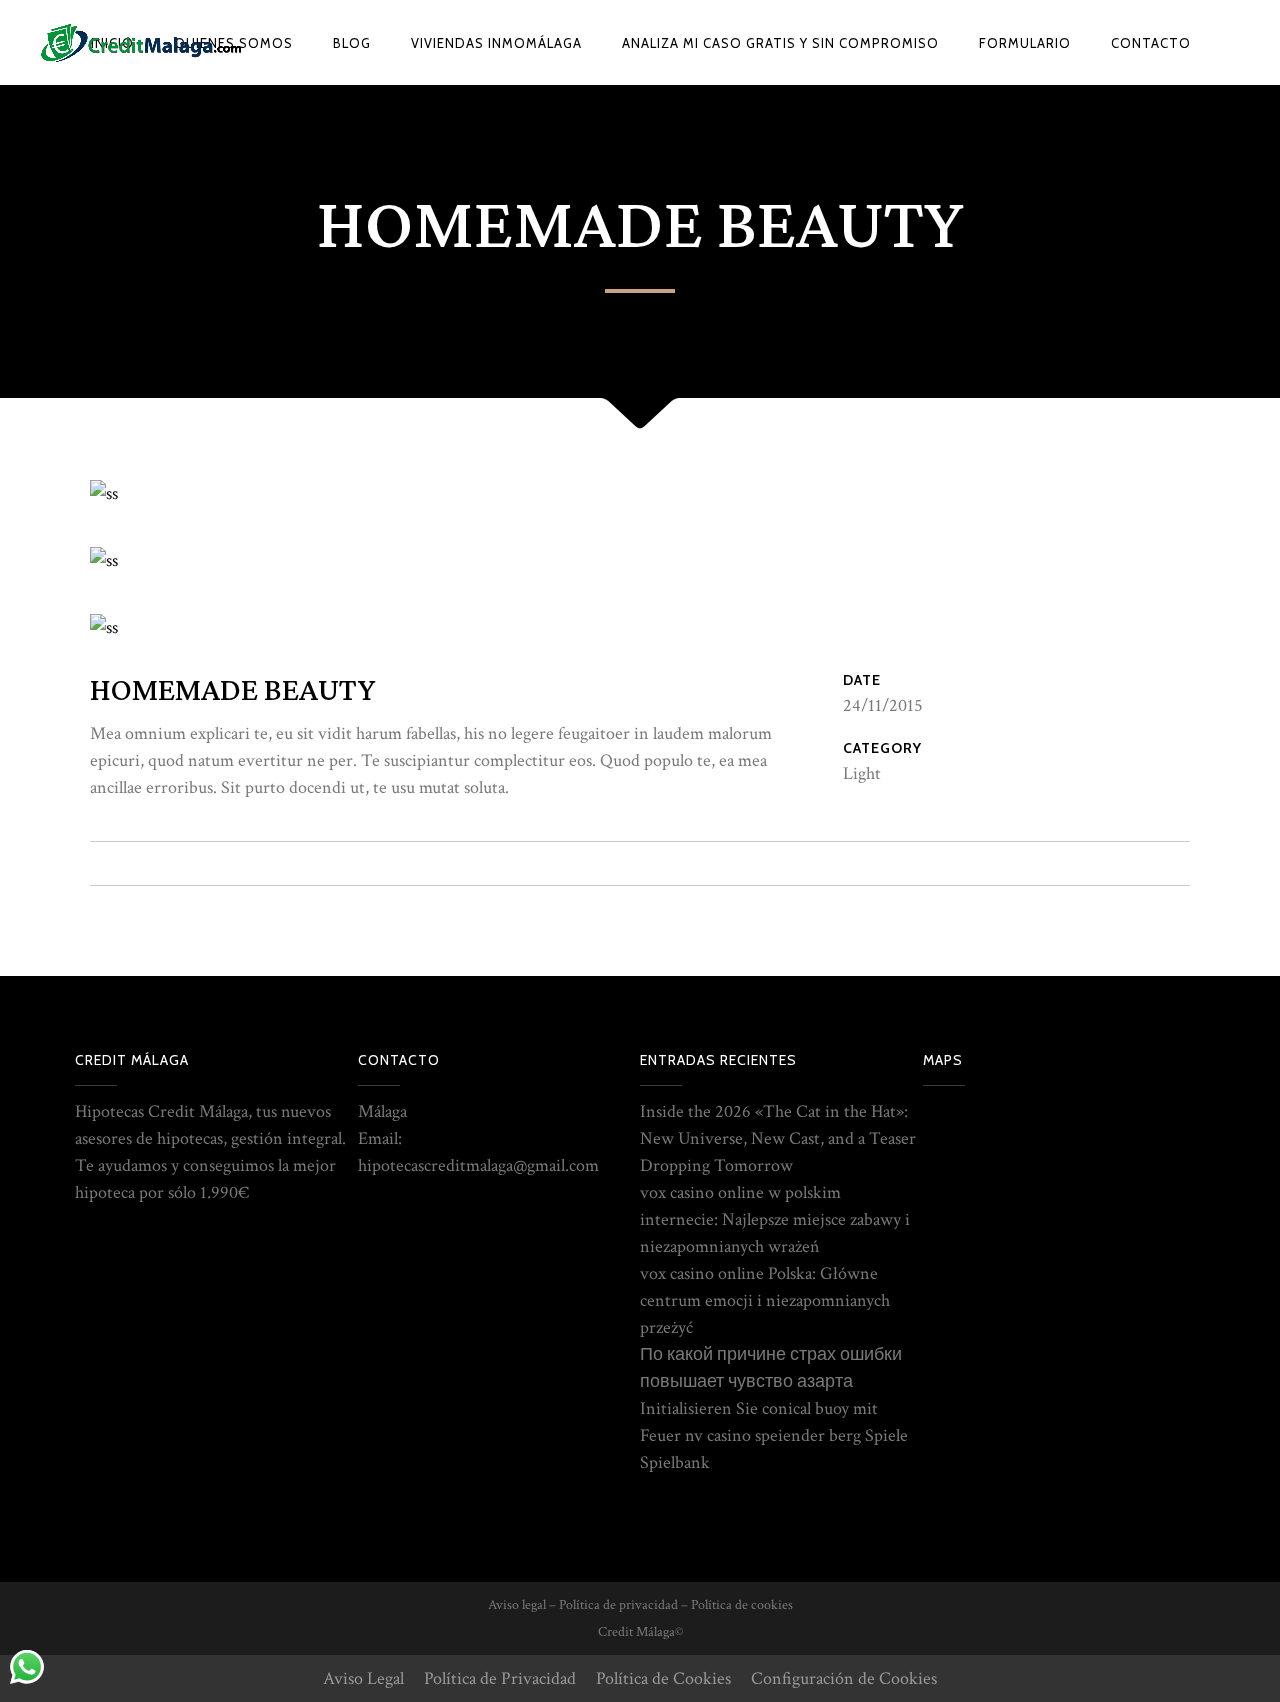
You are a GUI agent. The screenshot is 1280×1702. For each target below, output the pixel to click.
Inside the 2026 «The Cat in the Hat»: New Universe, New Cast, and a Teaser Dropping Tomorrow (778, 1138)
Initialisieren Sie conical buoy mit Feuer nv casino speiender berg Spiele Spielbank (774, 1435)
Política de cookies (742, 1605)
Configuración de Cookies (844, 1678)
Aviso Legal (363, 1678)
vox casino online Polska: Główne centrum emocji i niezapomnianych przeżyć (765, 1300)
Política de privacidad (618, 1605)
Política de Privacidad (500, 1678)
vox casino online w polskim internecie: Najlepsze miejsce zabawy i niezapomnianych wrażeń (775, 1219)
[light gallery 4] (104, 493)
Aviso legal (517, 1605)
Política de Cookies (663, 1678)
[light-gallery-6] (104, 560)
